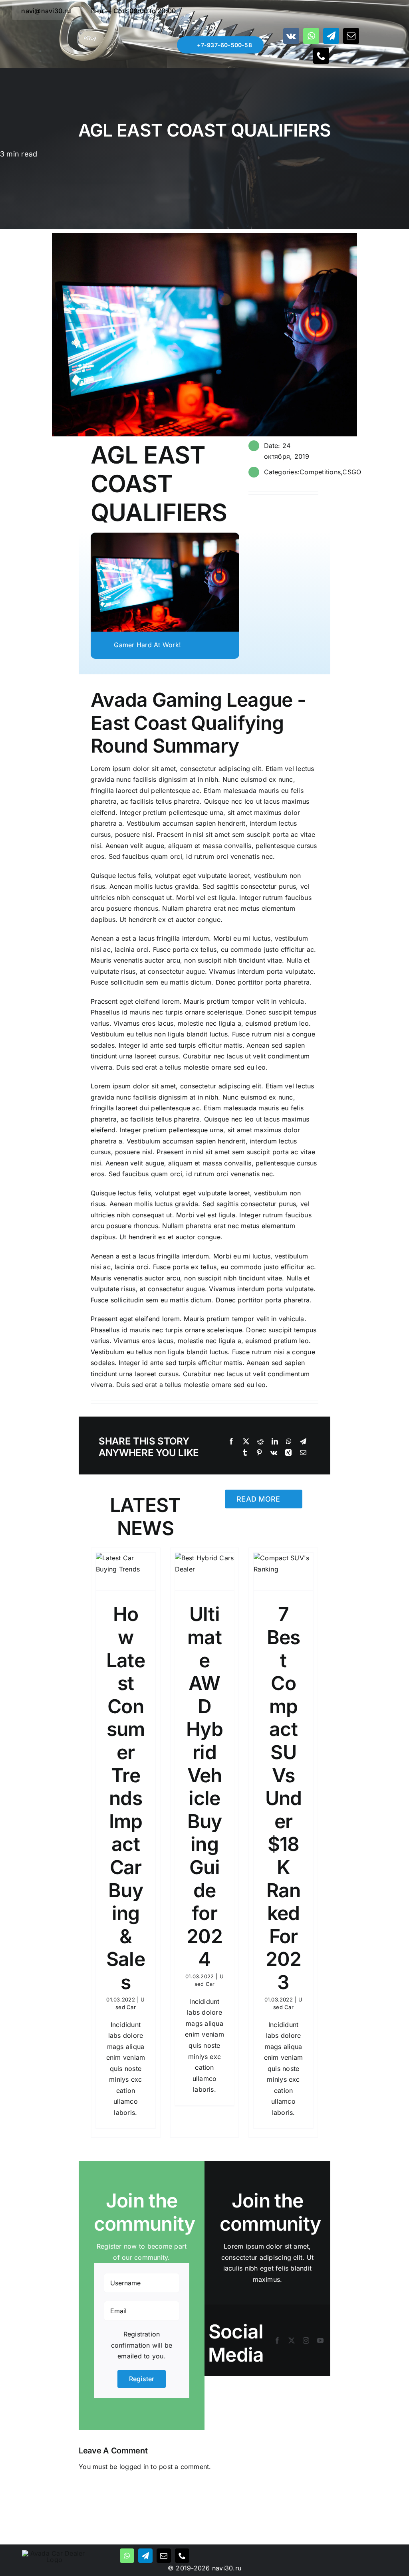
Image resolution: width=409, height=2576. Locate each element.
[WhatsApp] (289, 1442)
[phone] (321, 56)
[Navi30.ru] (55, 2553)
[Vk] (274, 1453)
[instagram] (306, 2340)
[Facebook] (231, 1442)
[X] (246, 1442)
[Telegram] (303, 1442)
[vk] (291, 36)
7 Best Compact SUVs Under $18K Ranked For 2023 (284, 1798)
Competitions (320, 472)
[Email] (303, 1453)
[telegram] (331, 36)
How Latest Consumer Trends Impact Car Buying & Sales (126, 1798)
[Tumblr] (245, 1453)
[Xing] (288, 1453)
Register (142, 2379)
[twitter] (292, 2340)
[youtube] (320, 2340)
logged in (134, 2467)
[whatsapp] (311, 36)
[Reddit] (260, 1442)
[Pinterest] (259, 1453)
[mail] (351, 36)
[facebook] (277, 2340)
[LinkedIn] (275, 1442)
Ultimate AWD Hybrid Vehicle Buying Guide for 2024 (204, 1786)
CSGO (352, 472)
